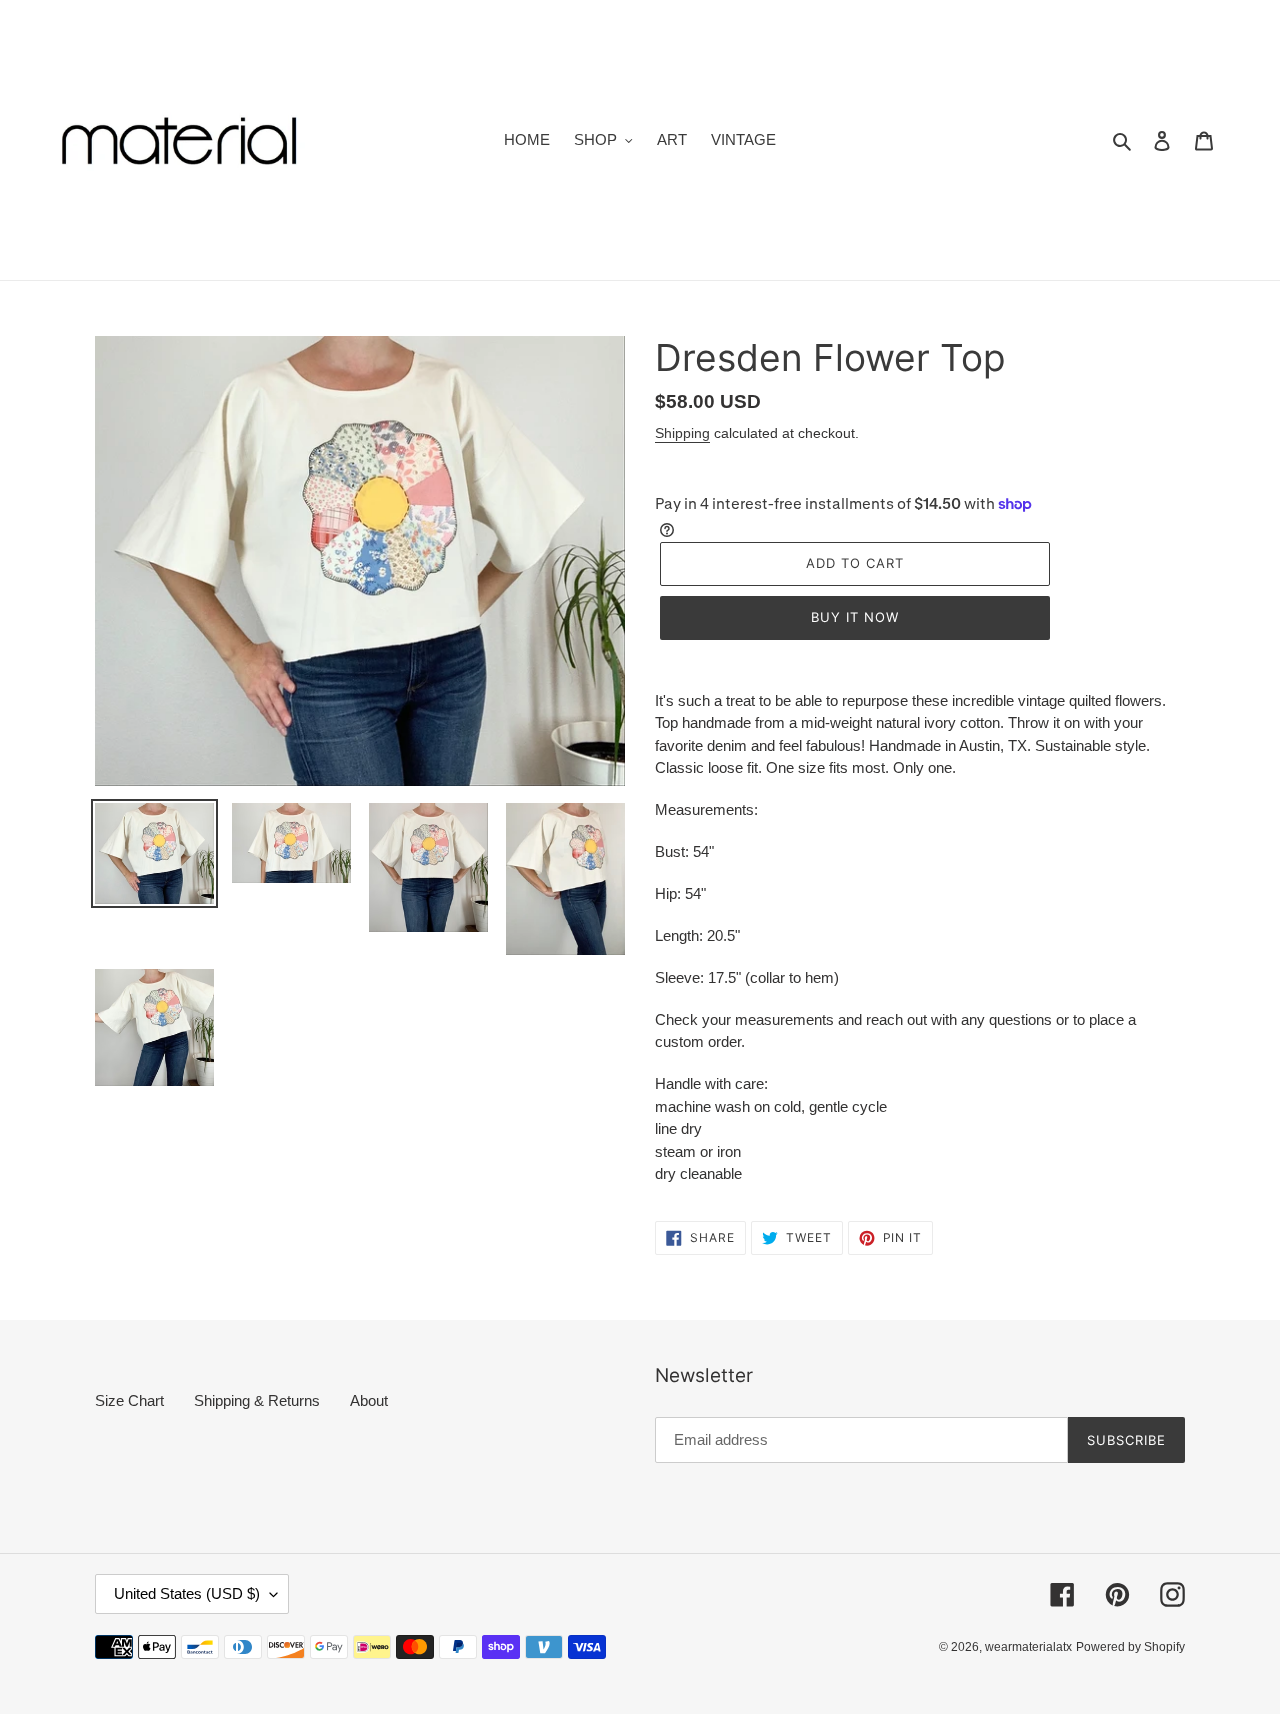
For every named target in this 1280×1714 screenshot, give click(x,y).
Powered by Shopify (1130, 1647)
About (369, 1400)
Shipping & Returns (257, 1400)
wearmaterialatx (1028, 1647)
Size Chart (129, 1400)
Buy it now (855, 617)
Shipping (682, 433)
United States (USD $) (187, 1593)
